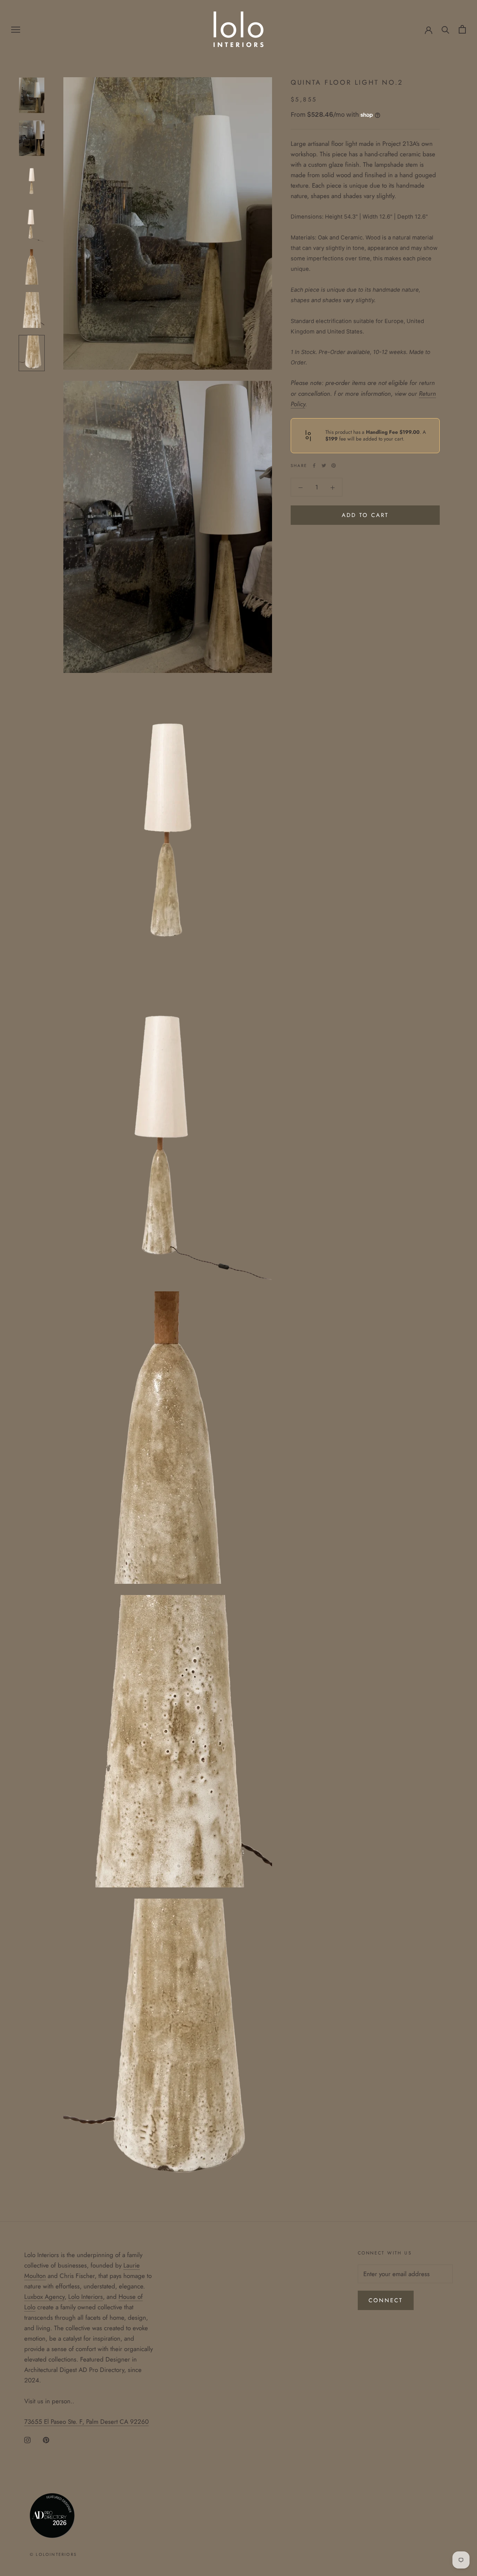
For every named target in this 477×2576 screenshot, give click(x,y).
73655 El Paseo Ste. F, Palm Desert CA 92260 (86, 2422)
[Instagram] (27, 2439)
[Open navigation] (16, 29)
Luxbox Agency (44, 2297)
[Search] (446, 29)
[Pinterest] (334, 466)
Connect (386, 2300)
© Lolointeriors (53, 2554)
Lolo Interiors (86, 2297)
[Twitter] (324, 466)
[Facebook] (314, 466)
